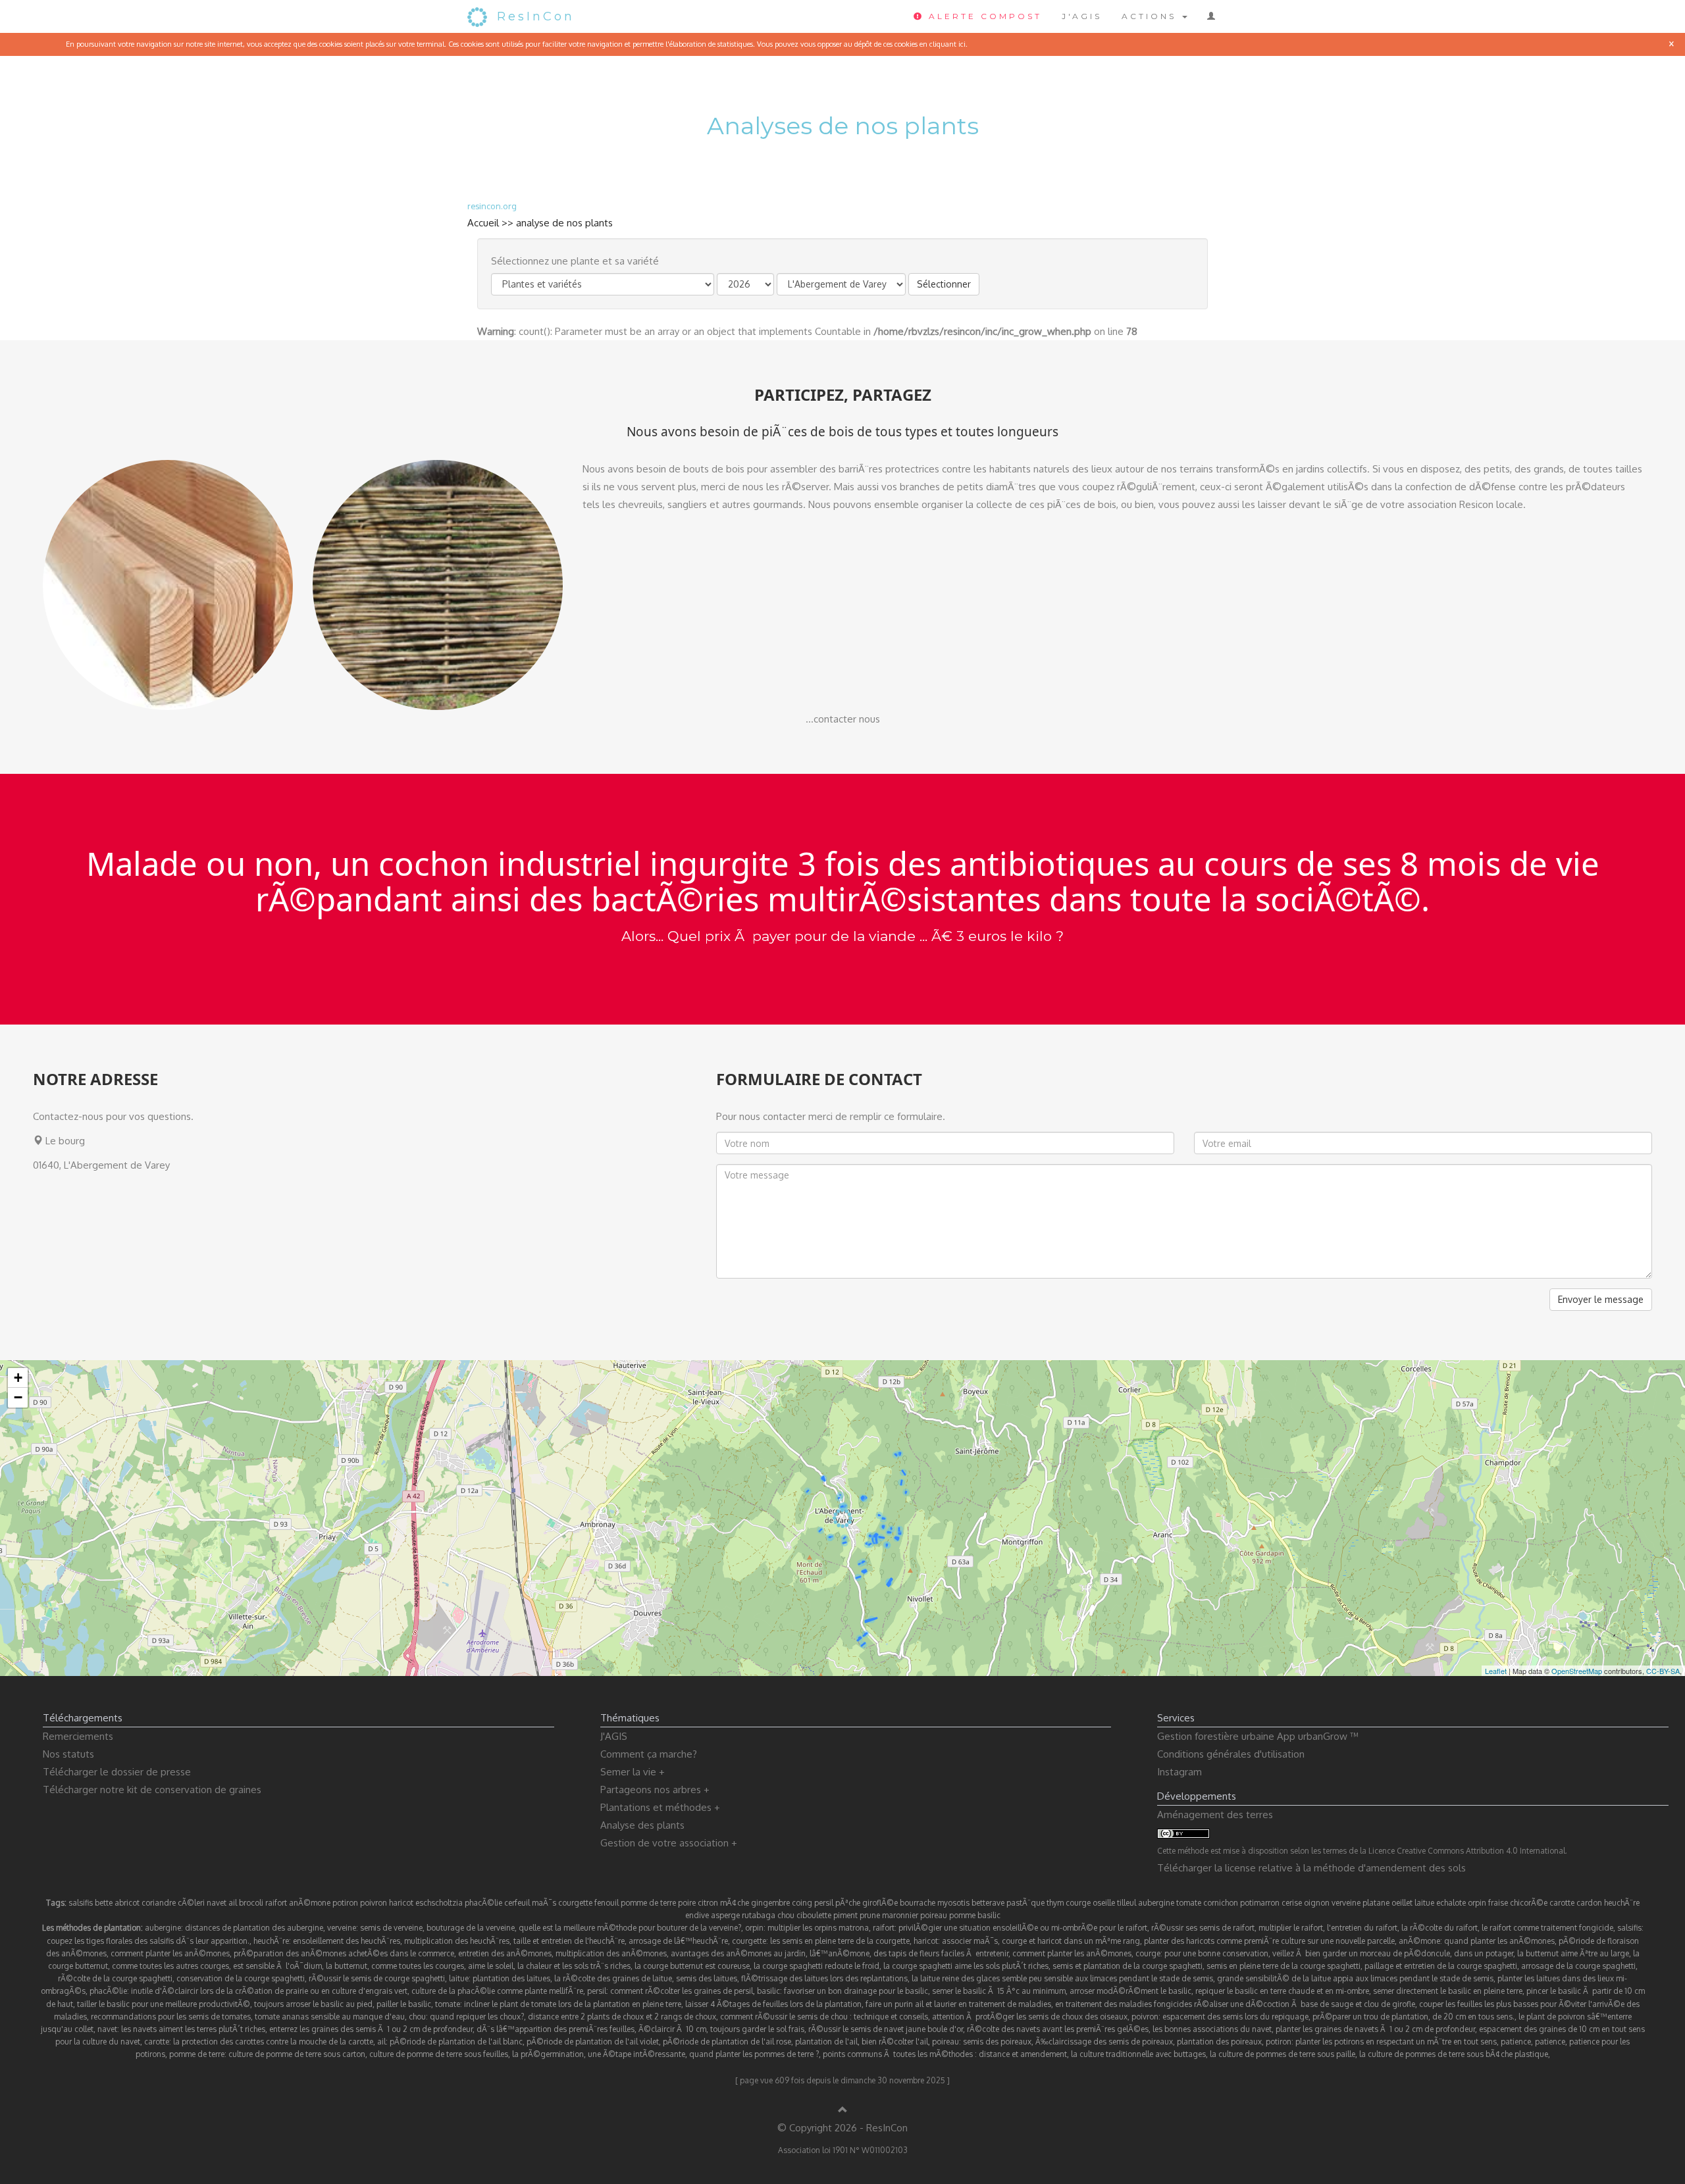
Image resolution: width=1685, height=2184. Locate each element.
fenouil (607, 1903)
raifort (276, 1903)
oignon (1317, 1903)
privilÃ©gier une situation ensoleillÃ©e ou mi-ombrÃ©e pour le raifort (1023, 1928)
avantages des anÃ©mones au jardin (738, 1953)
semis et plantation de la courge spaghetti (1128, 1966)
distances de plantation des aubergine (254, 1928)
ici (962, 44)
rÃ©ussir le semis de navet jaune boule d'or (886, 2029)
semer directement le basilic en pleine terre (1448, 1991)
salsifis (81, 1903)
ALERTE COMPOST (983, 16)
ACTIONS (1151, 16)
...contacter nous (843, 719)
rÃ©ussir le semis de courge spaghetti (377, 1978)
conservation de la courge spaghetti (241, 1978)
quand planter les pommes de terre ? (754, 2054)
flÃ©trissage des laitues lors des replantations (824, 1978)
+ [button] (18, 1378)
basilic (989, 1915)
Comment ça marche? (649, 1754)
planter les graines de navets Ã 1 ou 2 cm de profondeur (1375, 2029)
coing (802, 1903)
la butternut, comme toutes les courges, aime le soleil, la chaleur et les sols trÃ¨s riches (478, 1966)
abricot (127, 1903)
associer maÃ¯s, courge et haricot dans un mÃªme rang (1041, 1941)
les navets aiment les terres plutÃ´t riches (193, 2029)
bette (104, 1903)
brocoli (251, 1903)
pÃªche (848, 1903)
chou (786, 1915)
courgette (575, 1903)
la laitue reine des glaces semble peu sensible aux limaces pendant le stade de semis (1062, 1978)
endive (697, 1915)
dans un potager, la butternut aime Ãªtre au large (1542, 1953)
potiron (345, 1903)
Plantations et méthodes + (660, 1807)
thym (1055, 1903)
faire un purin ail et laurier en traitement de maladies (958, 2004)
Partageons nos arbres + (655, 1790)
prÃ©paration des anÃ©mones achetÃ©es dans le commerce (344, 1953)
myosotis (953, 1903)
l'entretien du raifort (1362, 1928)
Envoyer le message (1601, 1299)
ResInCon (536, 16)
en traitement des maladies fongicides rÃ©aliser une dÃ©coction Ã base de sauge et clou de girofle (1235, 2004)
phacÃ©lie (483, 1903)
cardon (1589, 1903)
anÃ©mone (310, 1903)
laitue (1424, 1903)
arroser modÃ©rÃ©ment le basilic (1130, 1991)
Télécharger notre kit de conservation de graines (152, 1790)
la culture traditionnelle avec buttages (1138, 2054)
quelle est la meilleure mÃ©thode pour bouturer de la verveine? (630, 1928)
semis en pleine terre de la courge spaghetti (1283, 1966)
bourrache (918, 1903)
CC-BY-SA (1663, 1671)
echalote (1451, 1903)
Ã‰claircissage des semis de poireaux (1104, 2042)
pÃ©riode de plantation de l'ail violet (593, 2042)
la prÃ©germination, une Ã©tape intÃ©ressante (599, 2054)
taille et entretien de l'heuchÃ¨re (569, 1941)
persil (824, 1903)
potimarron (1260, 1903)
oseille (1104, 1903)
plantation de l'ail (826, 2042)
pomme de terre (648, 1903)
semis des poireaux (997, 2042)
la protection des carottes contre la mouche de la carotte (273, 2042)
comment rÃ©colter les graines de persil (682, 1991)
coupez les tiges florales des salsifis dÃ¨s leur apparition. (148, 1941)
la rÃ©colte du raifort (1439, 1928)
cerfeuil (517, 1903)
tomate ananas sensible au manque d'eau (330, 2017)
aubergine (1156, 1903)
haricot (401, 1903)
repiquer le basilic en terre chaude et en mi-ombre (1282, 1991)
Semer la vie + (633, 1772)
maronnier (900, 1915)
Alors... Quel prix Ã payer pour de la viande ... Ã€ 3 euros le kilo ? (842, 936)
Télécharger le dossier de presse (117, 1772)
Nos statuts (68, 1754)
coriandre (159, 1903)
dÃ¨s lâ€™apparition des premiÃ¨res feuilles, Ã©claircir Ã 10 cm (591, 2029)
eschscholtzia (439, 1903)
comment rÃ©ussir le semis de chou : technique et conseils (824, 2017)
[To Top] (843, 2110)
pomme (962, 1915)
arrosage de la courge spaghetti (1578, 1966)
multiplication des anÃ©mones (611, 1953)
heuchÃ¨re (1622, 1903)
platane (1376, 1903)
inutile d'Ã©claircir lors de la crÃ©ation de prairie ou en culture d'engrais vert (269, 1991)
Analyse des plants (642, 1825)
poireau (934, 1915)
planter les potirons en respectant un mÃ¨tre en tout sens (1396, 2042)
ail (233, 1903)
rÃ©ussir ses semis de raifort (1203, 1928)
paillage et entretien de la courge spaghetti (1441, 1966)
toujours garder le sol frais (757, 2029)
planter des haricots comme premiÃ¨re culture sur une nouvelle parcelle (1269, 1941)
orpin (1477, 1903)
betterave (988, 1903)
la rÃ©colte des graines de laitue (613, 1978)
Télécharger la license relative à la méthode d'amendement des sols (1311, 1868)
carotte (1562, 1903)
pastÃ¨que (1025, 1903)
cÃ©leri (191, 1903)
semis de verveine (391, 1928)
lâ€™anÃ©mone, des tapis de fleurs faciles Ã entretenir (909, 1953)
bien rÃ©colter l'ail (895, 2042)
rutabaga (759, 1915)
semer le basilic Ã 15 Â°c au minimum (999, 1991)
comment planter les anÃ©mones (170, 1953)
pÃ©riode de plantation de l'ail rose (727, 2042)
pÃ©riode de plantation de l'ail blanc (456, 2042)
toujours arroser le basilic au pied (313, 2004)
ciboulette (814, 1915)
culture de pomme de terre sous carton (297, 2054)
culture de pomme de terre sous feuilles (439, 2054)
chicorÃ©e (1529, 1903)
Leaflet (1496, 1671)
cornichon (1221, 1903)
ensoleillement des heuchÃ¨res (347, 1941)
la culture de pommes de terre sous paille (1283, 2054)
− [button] (18, 1397)
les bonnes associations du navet (1212, 2029)
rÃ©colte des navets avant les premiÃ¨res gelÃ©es (1058, 2029)
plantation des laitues (511, 1978)
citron (708, 1903)
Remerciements (78, 1736)
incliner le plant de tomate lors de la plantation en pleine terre (573, 2004)
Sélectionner (944, 284)
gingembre (770, 1903)
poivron (374, 1903)
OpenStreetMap (1577, 1671)
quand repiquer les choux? (477, 2017)
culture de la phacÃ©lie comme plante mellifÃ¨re (497, 1991)
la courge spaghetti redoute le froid (817, 1966)
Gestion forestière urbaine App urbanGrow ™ (1258, 1736)
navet (217, 1903)
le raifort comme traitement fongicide (1547, 1928)
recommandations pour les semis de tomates (171, 2017)
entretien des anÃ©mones (505, 1953)
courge (1078, 1903)
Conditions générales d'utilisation (1231, 1754)
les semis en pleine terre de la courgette (840, 1941)
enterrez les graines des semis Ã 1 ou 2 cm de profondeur (371, 2029)
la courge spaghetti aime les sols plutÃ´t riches (966, 1966)
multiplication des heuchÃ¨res (457, 1941)
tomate (1189, 1903)
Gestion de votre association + (669, 1843)
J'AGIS (1082, 16)
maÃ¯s (544, 1903)
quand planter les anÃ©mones (1499, 1941)
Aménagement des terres (1215, 1815)
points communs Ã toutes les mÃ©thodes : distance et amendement (945, 2054)
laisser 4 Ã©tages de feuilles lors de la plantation (773, 2004)
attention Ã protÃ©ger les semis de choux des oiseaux (1030, 2017)
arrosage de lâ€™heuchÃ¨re (678, 1941)
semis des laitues (707, 1978)
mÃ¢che (735, 1903)
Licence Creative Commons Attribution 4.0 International (1467, 1851)
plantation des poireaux (1219, 2042)
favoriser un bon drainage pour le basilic (856, 1991)
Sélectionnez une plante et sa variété (575, 261)
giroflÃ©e (880, 1903)
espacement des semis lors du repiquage (1235, 2017)
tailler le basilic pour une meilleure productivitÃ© (164, 2004)
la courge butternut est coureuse (692, 1966)
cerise (1292, 1903)
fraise (1498, 1903)
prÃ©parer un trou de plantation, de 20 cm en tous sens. (1413, 2017)
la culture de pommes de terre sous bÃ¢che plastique (1454, 2054)
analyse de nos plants (564, 223)
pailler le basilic (404, 2004)
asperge (725, 1915)
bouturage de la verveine (471, 1928)
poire (687, 1903)
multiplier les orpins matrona (818, 1928)
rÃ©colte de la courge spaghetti (115, 1978)
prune (870, 1915)
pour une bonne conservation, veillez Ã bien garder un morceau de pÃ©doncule (1307, 1953)
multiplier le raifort (1291, 1928)
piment (845, 1915)
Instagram (1179, 1772)
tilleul (1127, 1903)
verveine (1346, 1903)
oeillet (1402, 1903)
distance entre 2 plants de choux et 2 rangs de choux (622, 2017)
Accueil (483, 223)
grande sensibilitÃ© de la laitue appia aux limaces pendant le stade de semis (1355, 1978)
